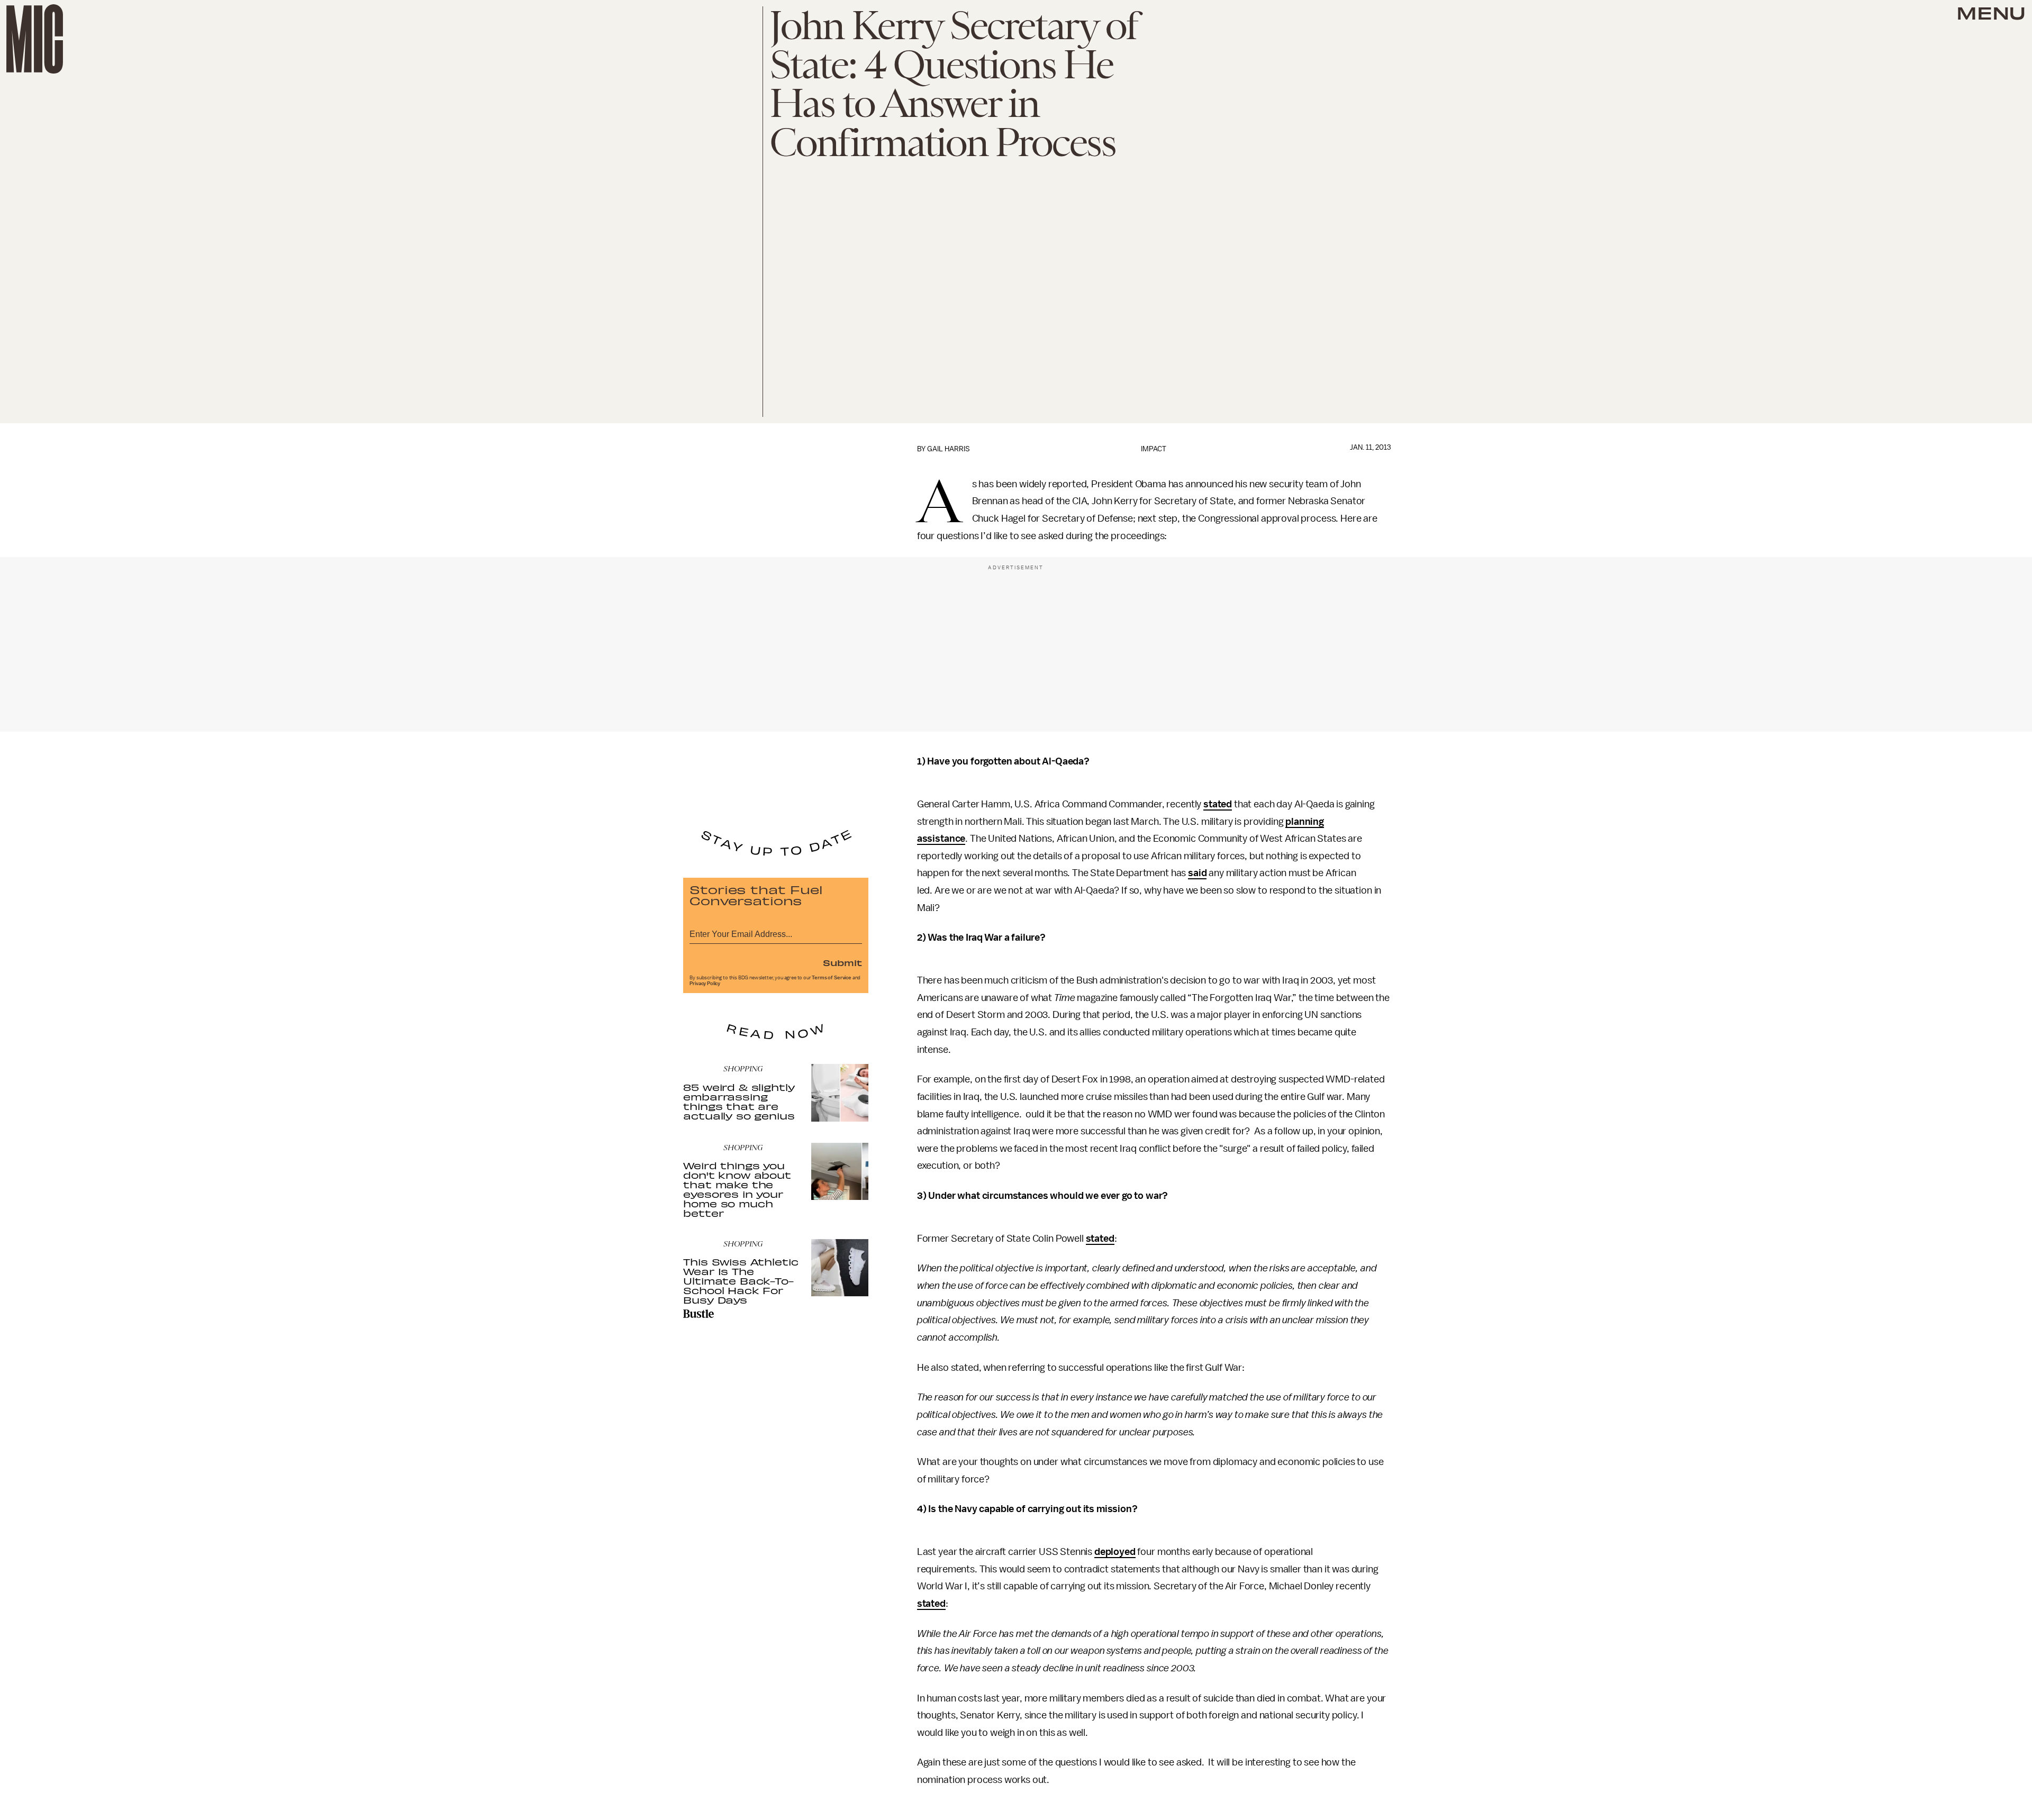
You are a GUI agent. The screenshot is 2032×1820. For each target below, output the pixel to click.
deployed (1115, 1552)
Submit (842, 962)
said (1197, 873)
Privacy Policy (705, 984)
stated (1218, 804)
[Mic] (35, 39)
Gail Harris (949, 449)
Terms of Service (831, 978)
